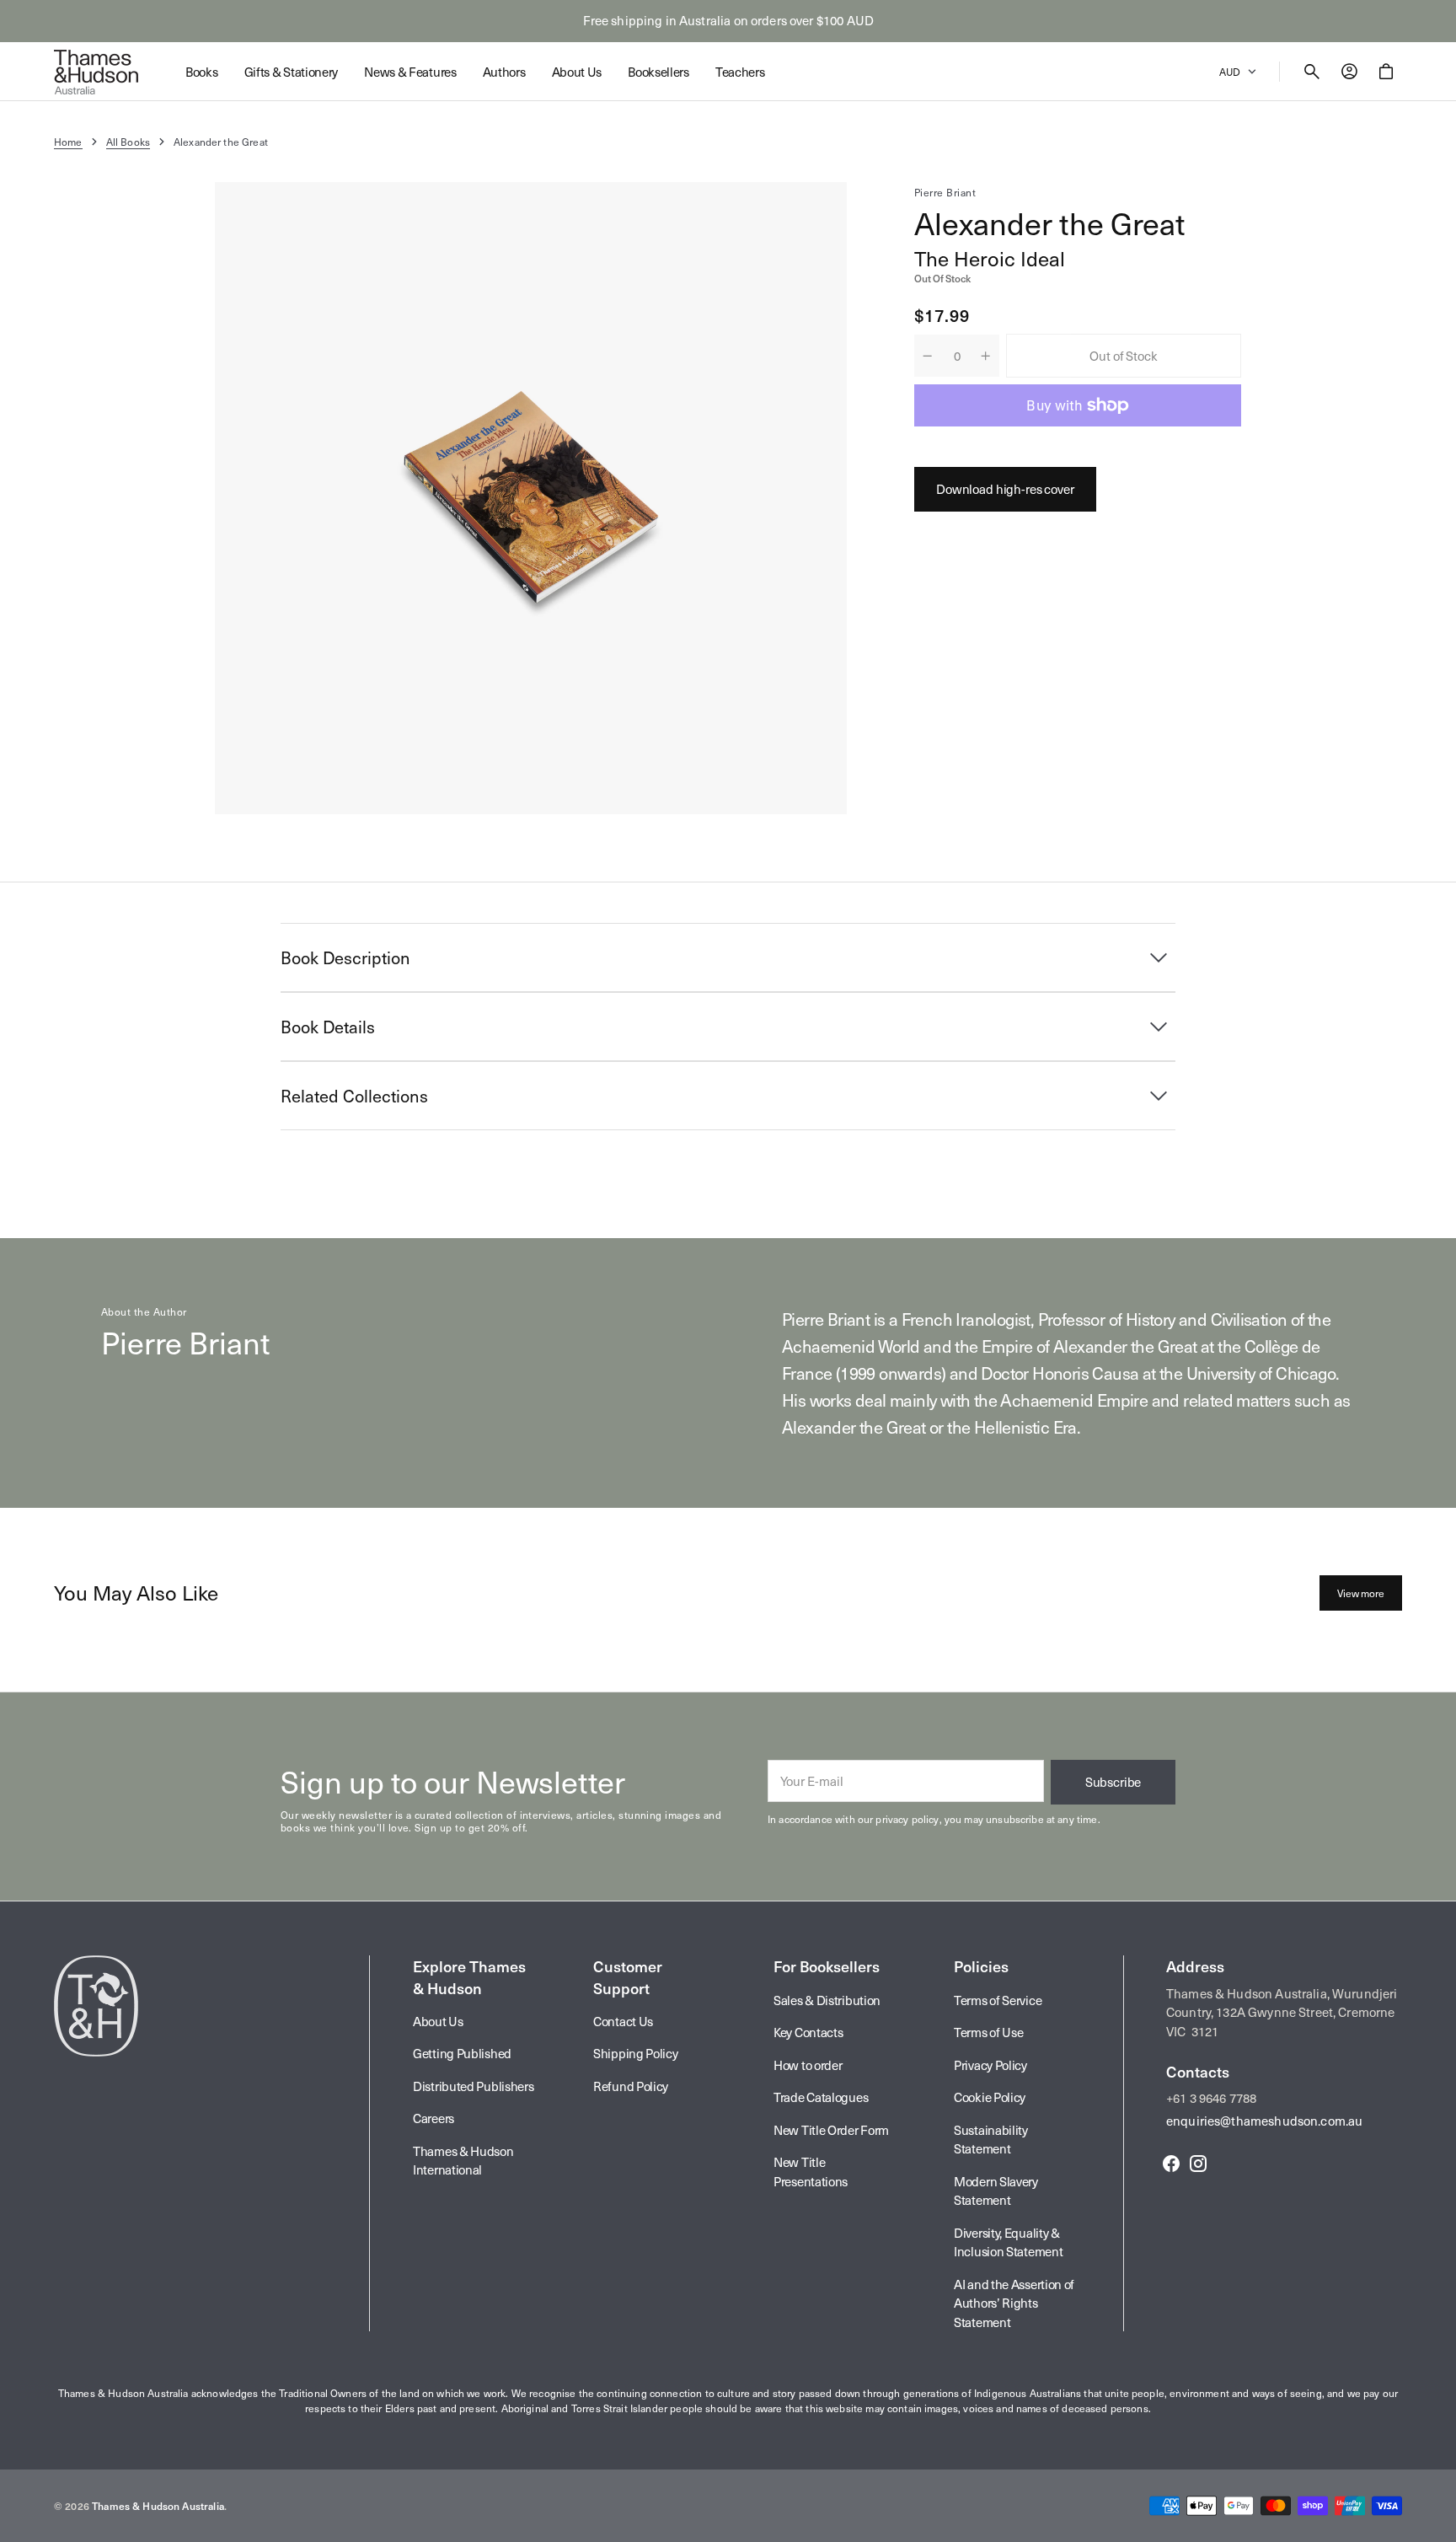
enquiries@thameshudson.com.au (1264, 2121)
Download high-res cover (1005, 489)
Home (68, 142)
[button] (1312, 72)
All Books (128, 142)
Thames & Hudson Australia (158, 2506)
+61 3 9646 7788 (1211, 2098)
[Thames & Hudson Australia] (96, 72)
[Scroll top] (1436, 2522)
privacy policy (907, 1819)
